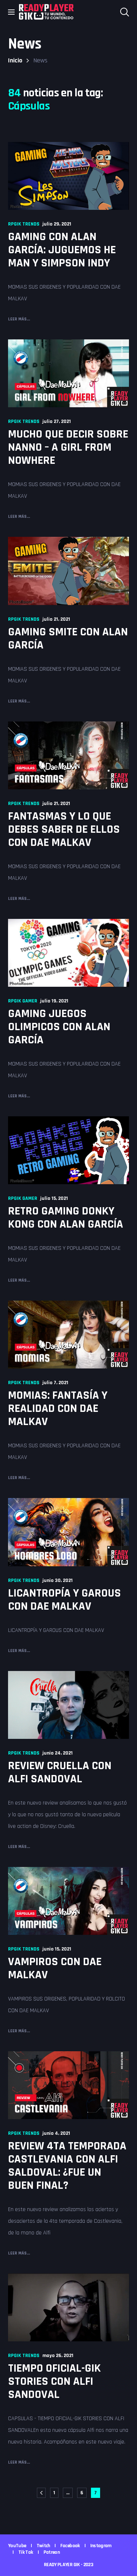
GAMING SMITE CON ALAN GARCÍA (68, 638)
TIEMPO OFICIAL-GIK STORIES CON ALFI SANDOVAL (54, 2381)
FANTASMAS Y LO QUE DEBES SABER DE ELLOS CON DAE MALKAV (64, 829)
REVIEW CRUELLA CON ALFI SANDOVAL (60, 1772)
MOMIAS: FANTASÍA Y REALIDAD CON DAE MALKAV (58, 1408)
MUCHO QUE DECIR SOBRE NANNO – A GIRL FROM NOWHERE (68, 447)
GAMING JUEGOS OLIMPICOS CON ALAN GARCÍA (59, 1027)
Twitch (43, 2546)
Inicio (15, 60)
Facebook (70, 2546)
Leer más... (19, 319)
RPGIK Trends (24, 224)
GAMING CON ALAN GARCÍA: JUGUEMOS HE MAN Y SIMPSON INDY (62, 250)
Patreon (52, 2552)
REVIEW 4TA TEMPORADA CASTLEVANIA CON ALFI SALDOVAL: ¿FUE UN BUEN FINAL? (67, 2166)
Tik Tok (26, 2552)
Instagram (101, 2546)
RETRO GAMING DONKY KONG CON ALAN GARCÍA (66, 1218)
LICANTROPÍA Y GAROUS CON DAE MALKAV (64, 1600)
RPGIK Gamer (23, 1001)
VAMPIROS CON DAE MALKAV (55, 1968)
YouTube (17, 2546)
